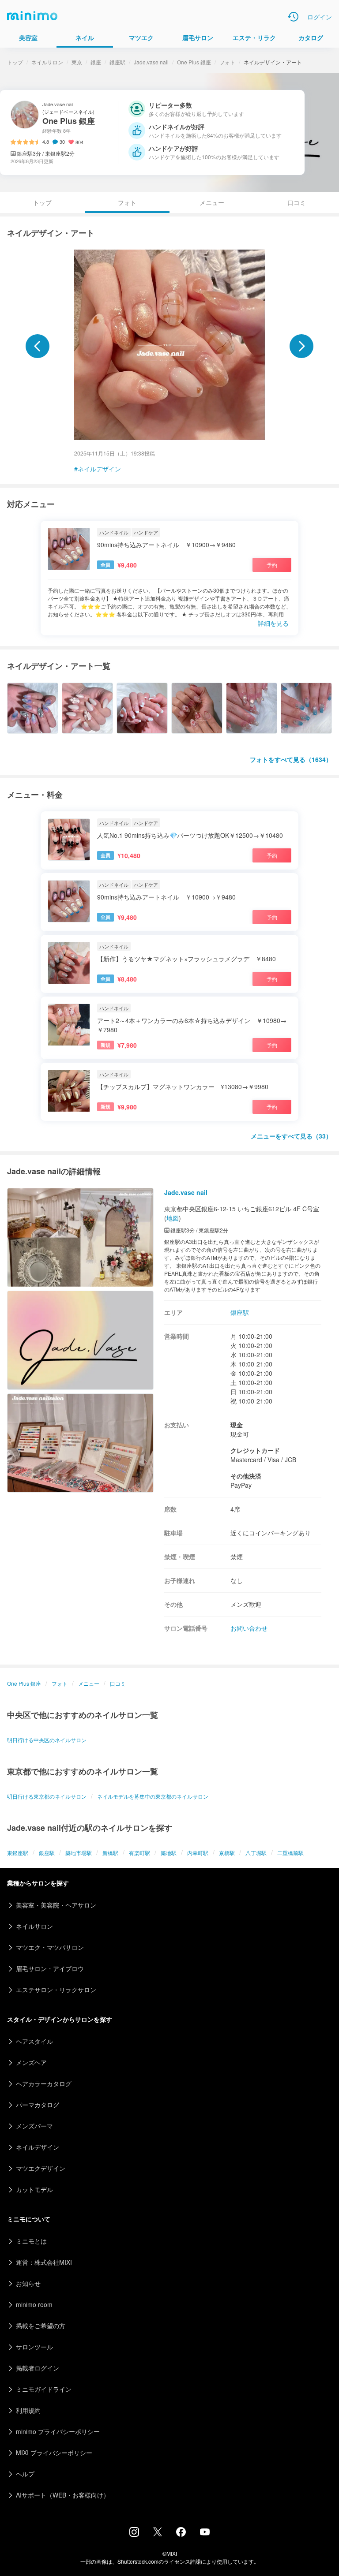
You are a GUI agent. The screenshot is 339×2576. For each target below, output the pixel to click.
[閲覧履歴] (293, 17)
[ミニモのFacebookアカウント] (181, 2534)
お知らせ (28, 2283)
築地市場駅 (79, 1853)
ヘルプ (25, 2474)
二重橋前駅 (290, 1853)
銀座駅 (117, 62)
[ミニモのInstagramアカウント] (134, 2534)
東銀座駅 (18, 1853)
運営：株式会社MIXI (44, 2262)
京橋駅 (227, 1853)
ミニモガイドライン (44, 2389)
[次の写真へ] (301, 346)
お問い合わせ (249, 1628)
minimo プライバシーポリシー (58, 2431)
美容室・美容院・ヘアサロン (56, 1905)
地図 (173, 1218)
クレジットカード (255, 1450)
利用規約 (28, 2410)
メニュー (212, 202)
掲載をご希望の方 (41, 2326)
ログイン (320, 17)
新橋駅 (110, 1853)
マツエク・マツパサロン (50, 1947)
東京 (77, 62)
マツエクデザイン (41, 2168)
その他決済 (246, 1476)
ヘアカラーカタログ (44, 2083)
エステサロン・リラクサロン (56, 1990)
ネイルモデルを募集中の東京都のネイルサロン (153, 1796)
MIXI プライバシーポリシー (54, 2453)
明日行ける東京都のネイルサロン (47, 1796)
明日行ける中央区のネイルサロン (47, 1740)
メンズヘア (31, 2062)
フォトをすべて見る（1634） (291, 759)
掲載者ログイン (38, 2368)
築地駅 (169, 1853)
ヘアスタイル (34, 2041)
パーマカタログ (38, 2105)
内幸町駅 (198, 1853)
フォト (227, 62)
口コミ (297, 202)
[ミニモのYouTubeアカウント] (205, 2533)
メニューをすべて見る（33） (291, 1136)
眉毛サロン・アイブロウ (50, 1968)
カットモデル (34, 2189)
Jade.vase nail (151, 62)
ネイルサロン (47, 62)
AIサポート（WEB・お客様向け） (63, 2495)
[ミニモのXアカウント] (158, 2534)
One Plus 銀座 (194, 62)
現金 (237, 1425)
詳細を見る (273, 623)
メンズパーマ (34, 2126)
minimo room (34, 2304)
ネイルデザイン (99, 469)
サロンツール (34, 2347)
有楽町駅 (139, 1853)
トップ (15, 62)
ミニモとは (31, 2241)
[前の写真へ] (38, 346)
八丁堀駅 (256, 1853)
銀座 (96, 62)
